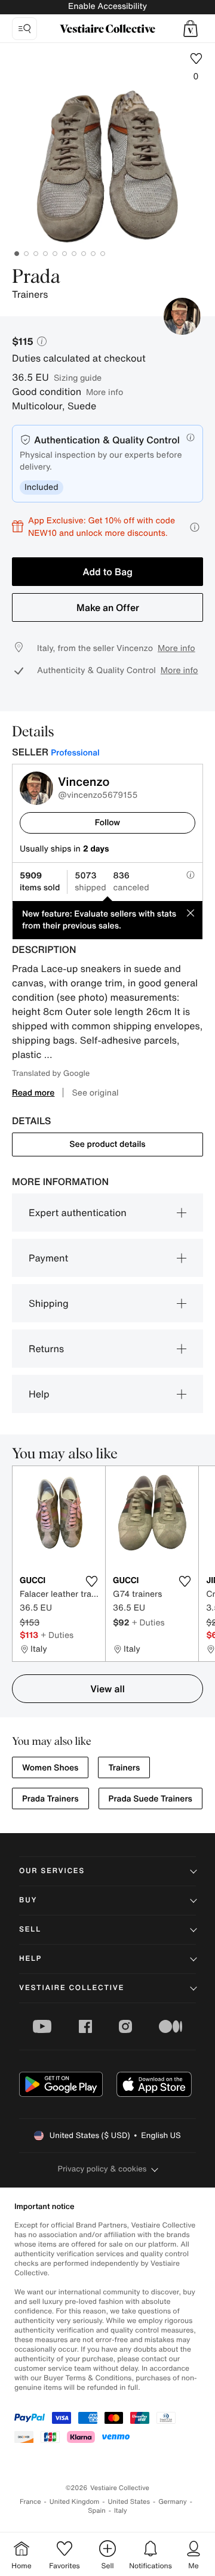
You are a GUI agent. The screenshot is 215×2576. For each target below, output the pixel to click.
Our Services (52, 1871)
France (30, 2502)
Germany (173, 2502)
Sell (30, 1929)
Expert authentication (78, 1213)
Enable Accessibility (107, 6)
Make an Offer (108, 607)
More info (105, 392)
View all (107, 1689)
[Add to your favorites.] (91, 1581)
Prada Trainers (50, 1799)
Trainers (124, 1768)
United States (129, 2502)
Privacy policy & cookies (102, 2169)
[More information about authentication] (191, 437)
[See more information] (195, 527)
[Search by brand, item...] (24, 29)
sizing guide (78, 377)
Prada (36, 277)
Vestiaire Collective (72, 1988)
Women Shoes (50, 1768)
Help (39, 1394)
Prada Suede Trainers (150, 1799)
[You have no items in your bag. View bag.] (191, 29)
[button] (191, 29)
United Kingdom (75, 2502)
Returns (46, 1349)
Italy (121, 2511)
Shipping (49, 1303)
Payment (48, 1258)
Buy (28, 1900)
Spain (97, 2511)
